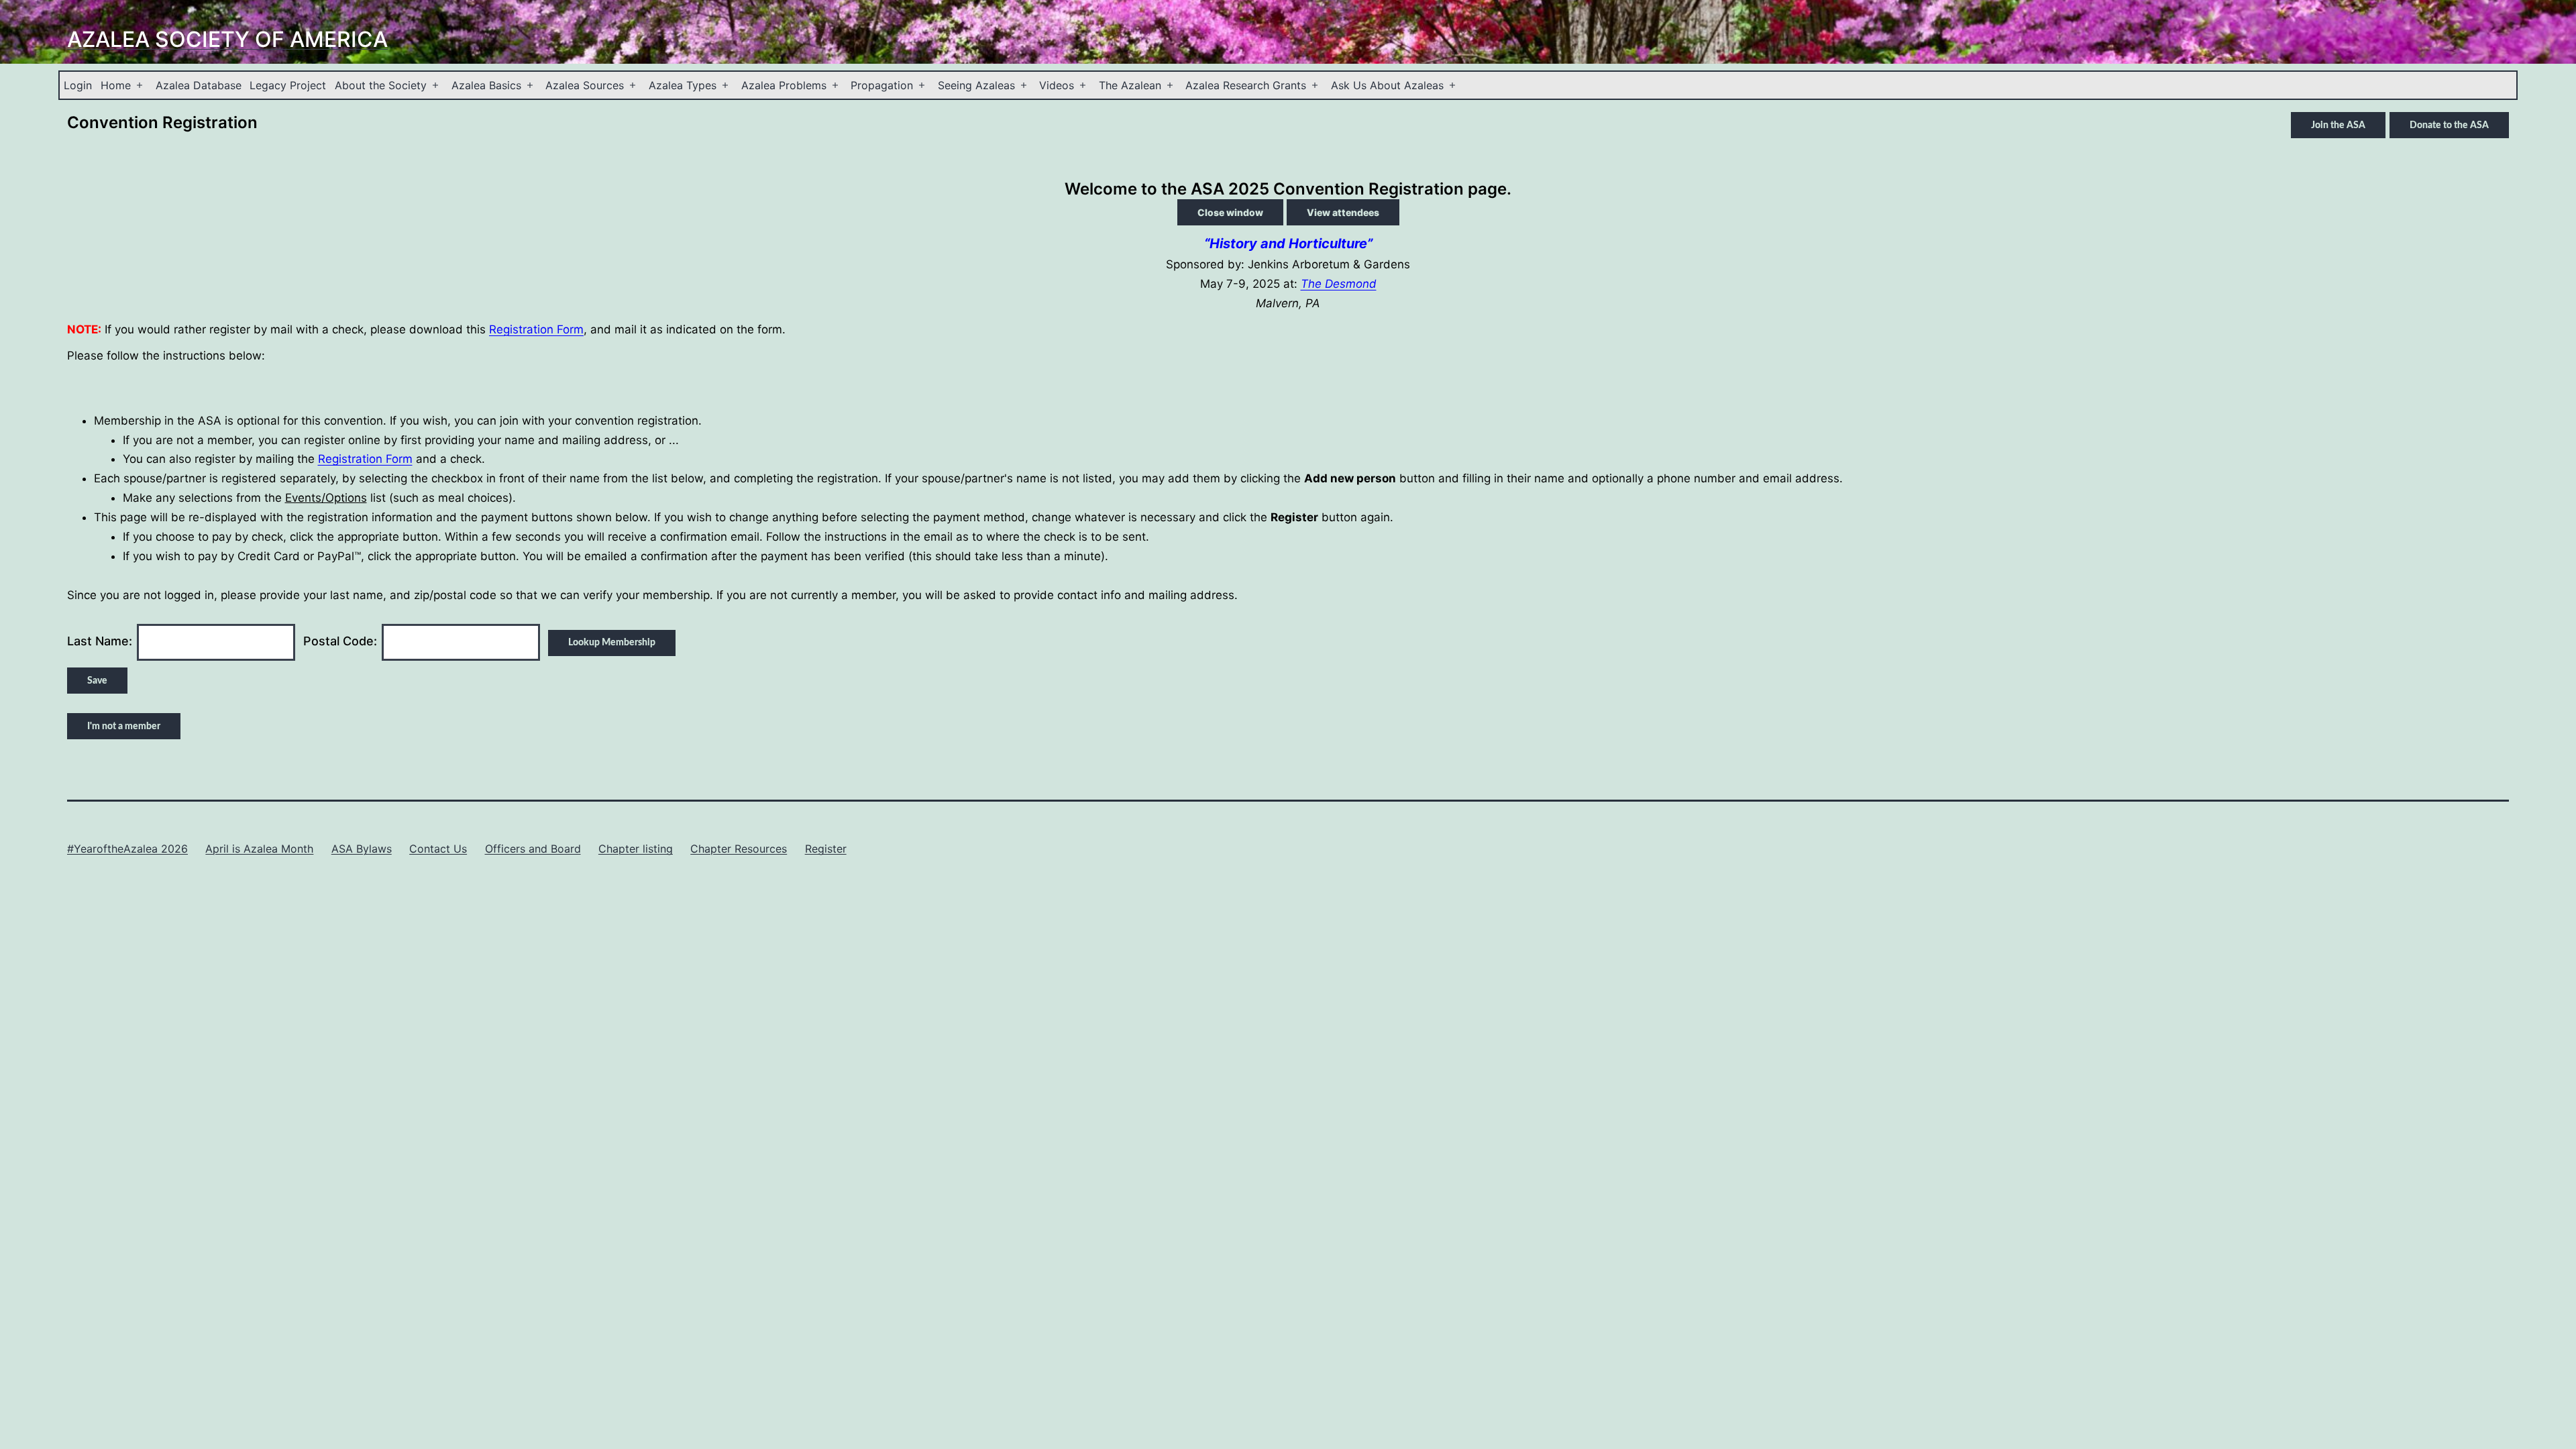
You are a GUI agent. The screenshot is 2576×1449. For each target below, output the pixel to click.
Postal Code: (340, 641)
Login (78, 85)
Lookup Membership (612, 643)
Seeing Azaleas (976, 85)
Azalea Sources (585, 85)
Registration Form (536, 329)
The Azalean (1130, 85)
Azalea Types (683, 85)
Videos (1057, 85)
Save (97, 681)
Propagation (882, 85)
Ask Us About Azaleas (1387, 85)
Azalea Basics (486, 85)
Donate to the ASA (2449, 125)
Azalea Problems (784, 85)
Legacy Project (288, 85)
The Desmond (1339, 284)
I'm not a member (124, 727)
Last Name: (100, 641)
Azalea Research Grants (1246, 85)
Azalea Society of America (227, 39)
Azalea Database (199, 85)
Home (116, 85)
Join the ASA (2338, 125)
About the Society (381, 85)
